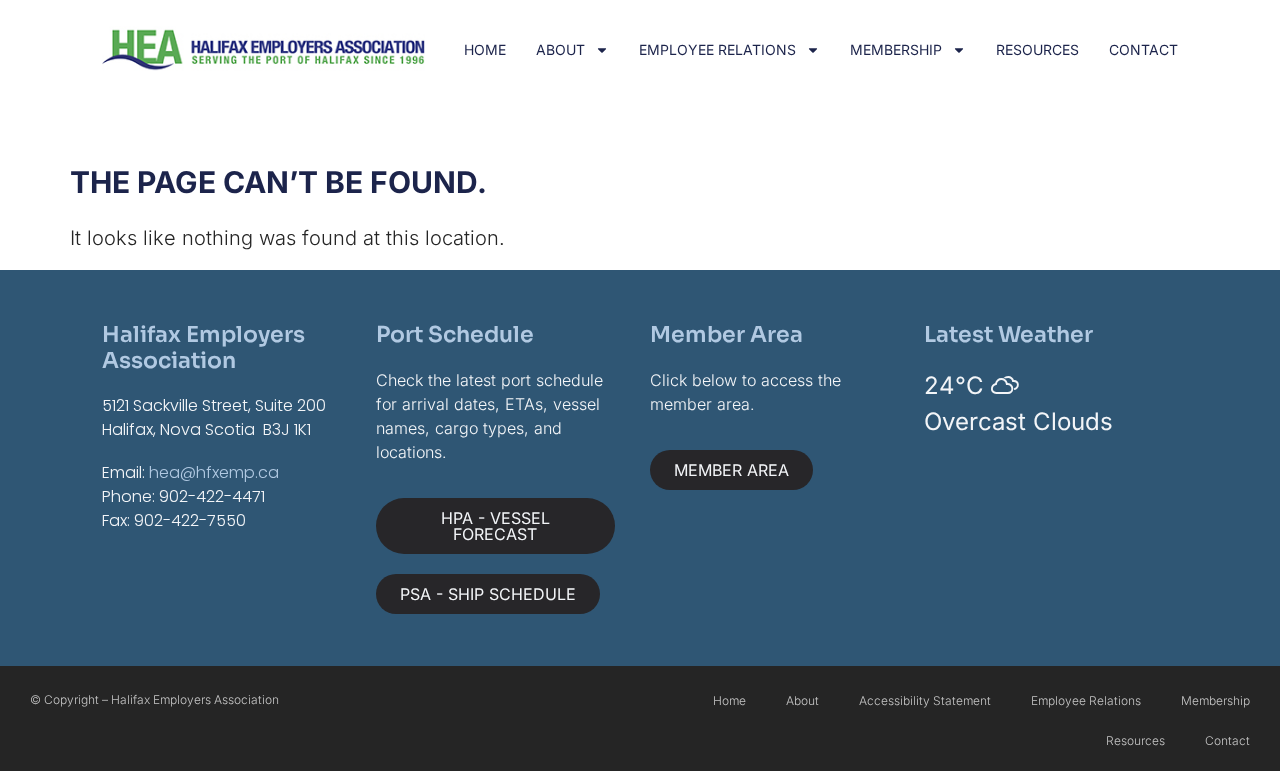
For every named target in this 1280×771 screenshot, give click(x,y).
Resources (1037, 49)
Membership (896, 49)
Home (485, 49)
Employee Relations (717, 49)
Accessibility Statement (925, 700)
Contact (1143, 49)
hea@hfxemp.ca (214, 472)
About (560, 49)
